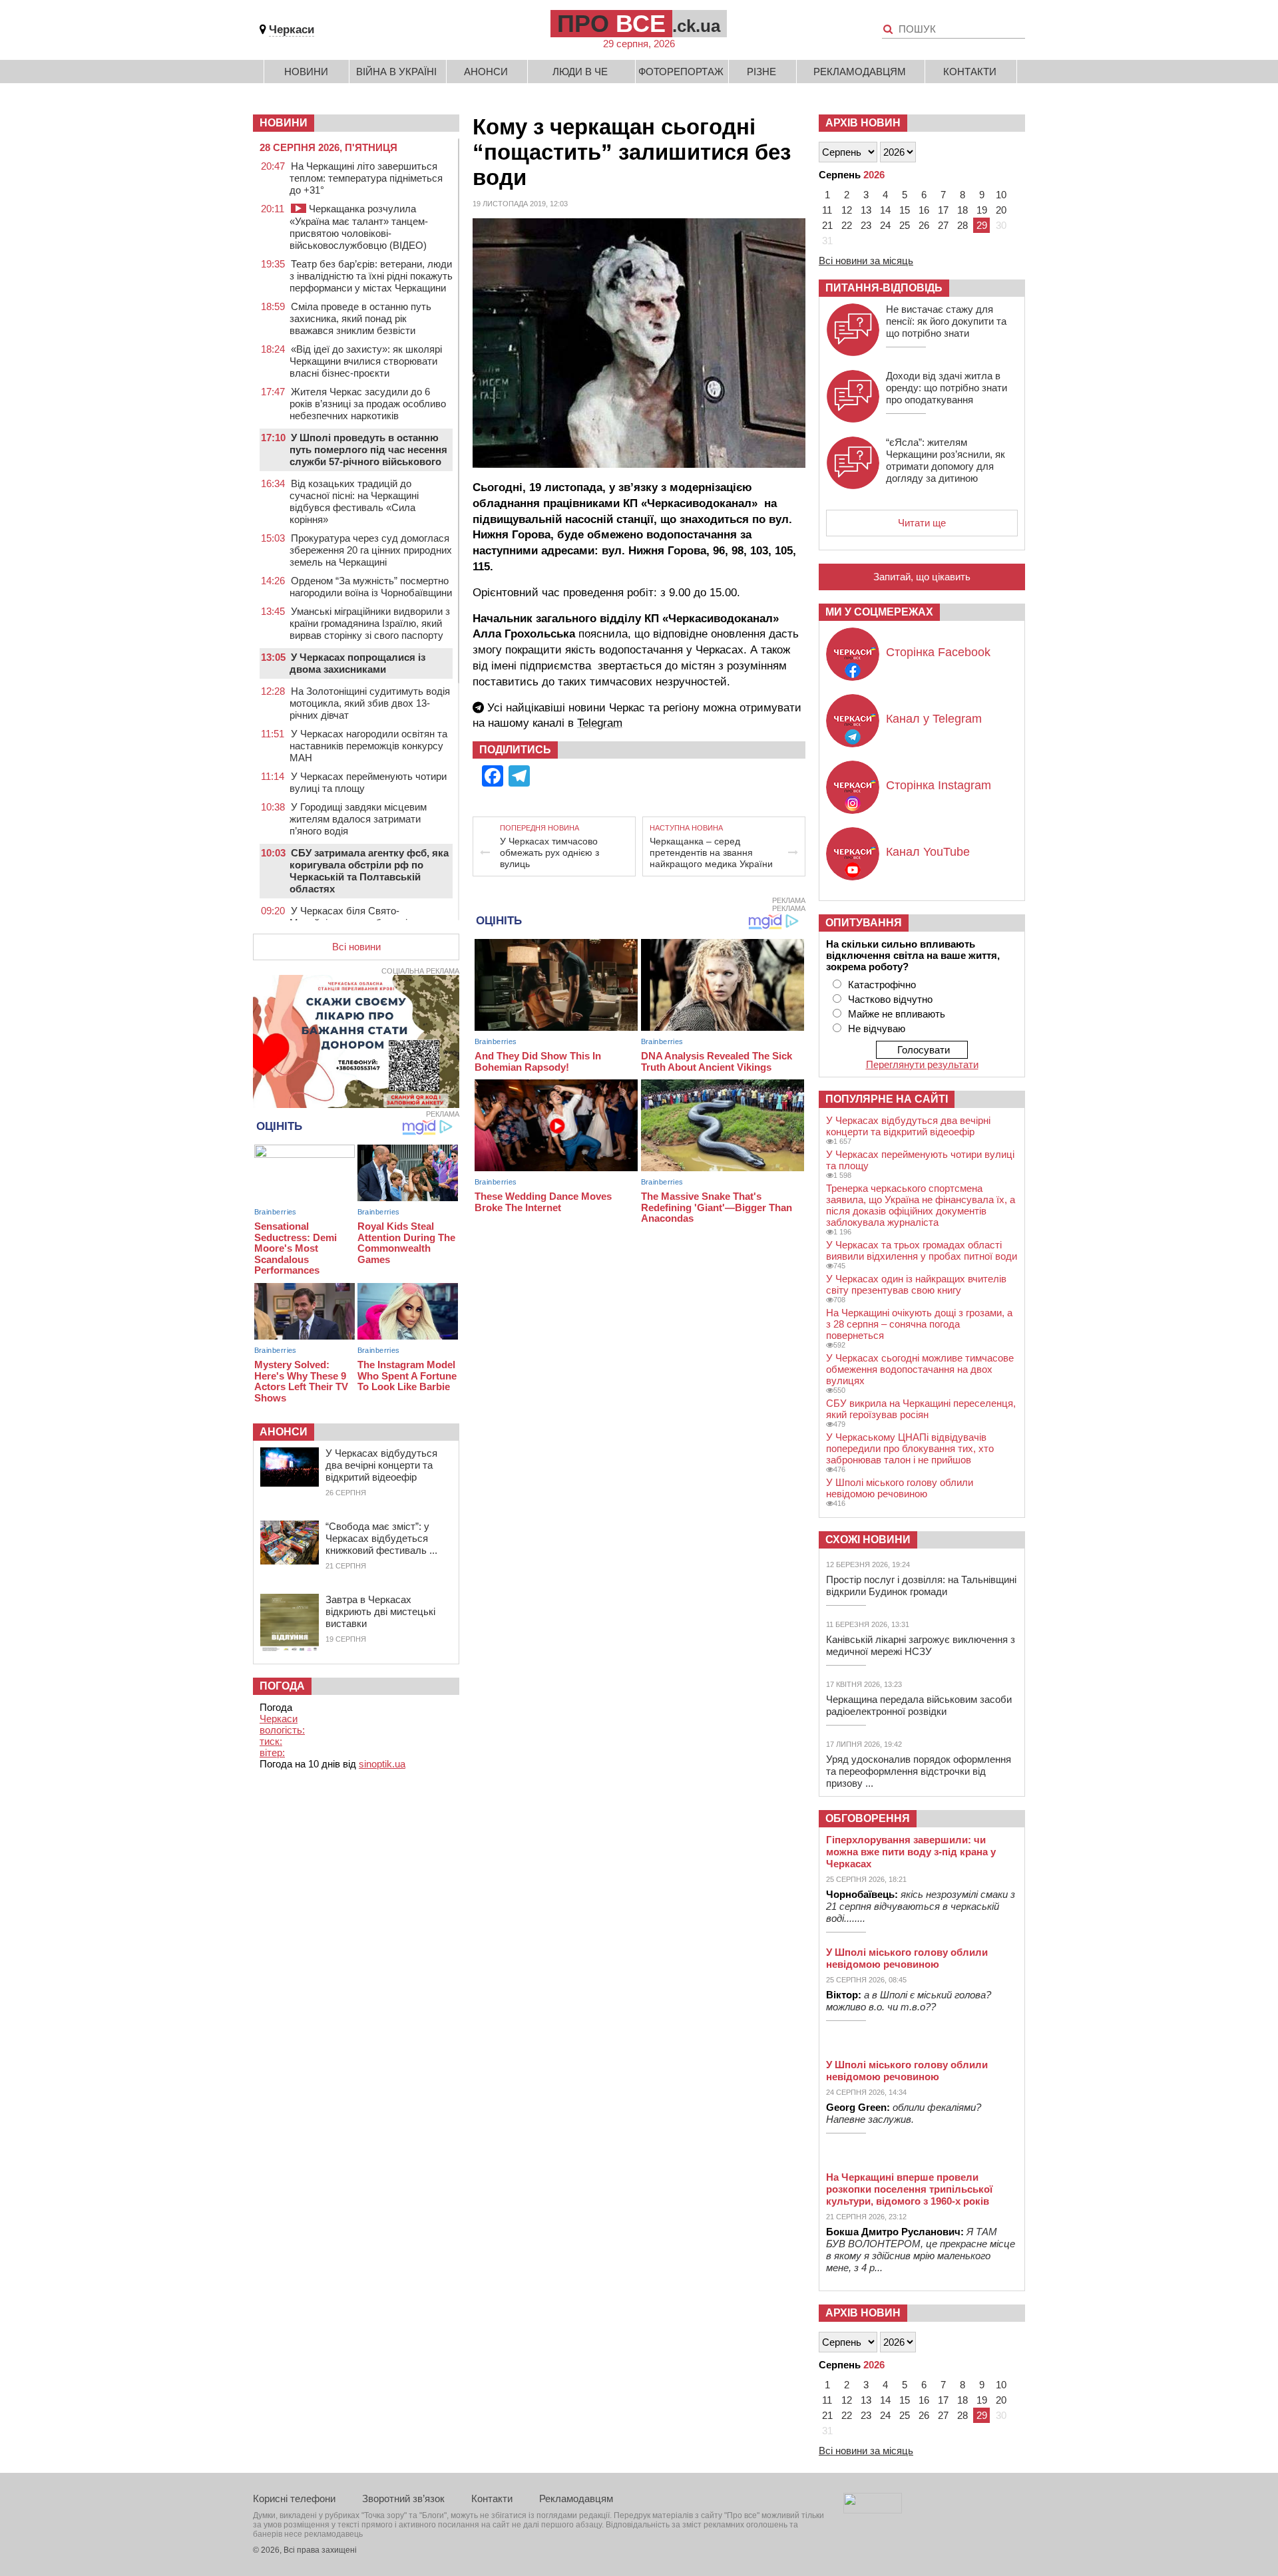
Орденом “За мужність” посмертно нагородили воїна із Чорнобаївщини (371, 587)
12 (847, 210)
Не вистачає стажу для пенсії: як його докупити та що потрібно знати (946, 321)
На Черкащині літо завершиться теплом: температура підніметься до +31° (366, 178)
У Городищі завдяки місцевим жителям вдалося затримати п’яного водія (358, 819)
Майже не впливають (897, 1014)
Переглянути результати (922, 1064)
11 (827, 210)
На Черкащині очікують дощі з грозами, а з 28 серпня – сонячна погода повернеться (919, 1324)
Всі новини (356, 947)
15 (905, 210)
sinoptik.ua (382, 1764)
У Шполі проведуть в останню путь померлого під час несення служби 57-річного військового (368, 450)
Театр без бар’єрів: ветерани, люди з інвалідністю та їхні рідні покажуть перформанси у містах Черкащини (371, 276)
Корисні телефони (294, 2498)
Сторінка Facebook (938, 652)
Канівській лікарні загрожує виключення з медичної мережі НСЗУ (921, 1645)
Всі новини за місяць (866, 261)
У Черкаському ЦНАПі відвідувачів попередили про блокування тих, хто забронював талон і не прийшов (910, 1448)
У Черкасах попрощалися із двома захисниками (357, 663)
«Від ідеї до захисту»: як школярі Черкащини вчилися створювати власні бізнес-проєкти (366, 361)
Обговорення (868, 1818)
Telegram (600, 723)
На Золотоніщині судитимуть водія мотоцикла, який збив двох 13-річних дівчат (370, 703)
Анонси (486, 72)
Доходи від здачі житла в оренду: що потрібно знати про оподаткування (947, 388)
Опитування (864, 923)
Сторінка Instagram (939, 785)
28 (962, 225)
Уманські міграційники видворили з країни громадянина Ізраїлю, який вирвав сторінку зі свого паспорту (370, 623)
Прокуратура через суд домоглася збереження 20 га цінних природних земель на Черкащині (371, 550)
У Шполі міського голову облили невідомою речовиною (900, 1488)
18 (962, 210)
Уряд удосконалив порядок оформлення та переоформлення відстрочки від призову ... (919, 1771)
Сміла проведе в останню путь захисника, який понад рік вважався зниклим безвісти (360, 318)
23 (866, 225)
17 (943, 210)
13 (866, 210)
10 (1001, 195)
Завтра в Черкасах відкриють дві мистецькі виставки (380, 1611)
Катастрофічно (882, 985)
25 (905, 225)
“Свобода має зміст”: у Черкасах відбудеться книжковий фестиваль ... (381, 1538)
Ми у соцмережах (879, 612)
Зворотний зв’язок (403, 2498)
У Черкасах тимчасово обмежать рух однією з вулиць (549, 852)
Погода (282, 1686)
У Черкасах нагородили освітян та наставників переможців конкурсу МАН (368, 746)
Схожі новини (868, 1540)
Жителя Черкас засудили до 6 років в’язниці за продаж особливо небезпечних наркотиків (368, 404)
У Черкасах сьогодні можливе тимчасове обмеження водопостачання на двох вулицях (920, 1369)
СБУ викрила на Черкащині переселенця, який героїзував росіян (921, 1409)
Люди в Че (580, 72)
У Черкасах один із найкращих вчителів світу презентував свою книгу (916, 1284)
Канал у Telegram (934, 719)
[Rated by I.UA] (873, 2510)
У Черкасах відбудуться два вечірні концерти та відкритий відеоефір (381, 1465)
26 (924, 225)
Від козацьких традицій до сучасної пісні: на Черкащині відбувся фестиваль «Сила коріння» (354, 501)
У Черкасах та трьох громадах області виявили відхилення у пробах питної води (922, 1250)
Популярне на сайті (887, 1099)
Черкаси (292, 30)
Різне (761, 72)
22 (847, 225)
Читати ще (922, 523)
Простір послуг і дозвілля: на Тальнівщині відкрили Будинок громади (921, 1585)
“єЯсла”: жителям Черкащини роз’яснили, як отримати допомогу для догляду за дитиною (946, 460)
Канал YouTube (928, 852)
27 (943, 225)
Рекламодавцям (860, 72)
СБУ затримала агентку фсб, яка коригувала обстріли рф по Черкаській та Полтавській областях (369, 871)
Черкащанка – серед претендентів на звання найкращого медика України (711, 852)
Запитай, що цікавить (922, 577)
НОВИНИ (284, 123)
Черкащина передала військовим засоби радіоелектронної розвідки (919, 1705)
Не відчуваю (877, 1028)
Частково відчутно (890, 999)
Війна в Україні (396, 72)
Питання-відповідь (884, 288)
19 (982, 210)
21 (827, 225)
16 (924, 210)
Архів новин (863, 123)
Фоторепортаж (681, 72)
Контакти (970, 72)
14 (885, 210)
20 (1001, 210)
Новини (306, 72)
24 (885, 225)
